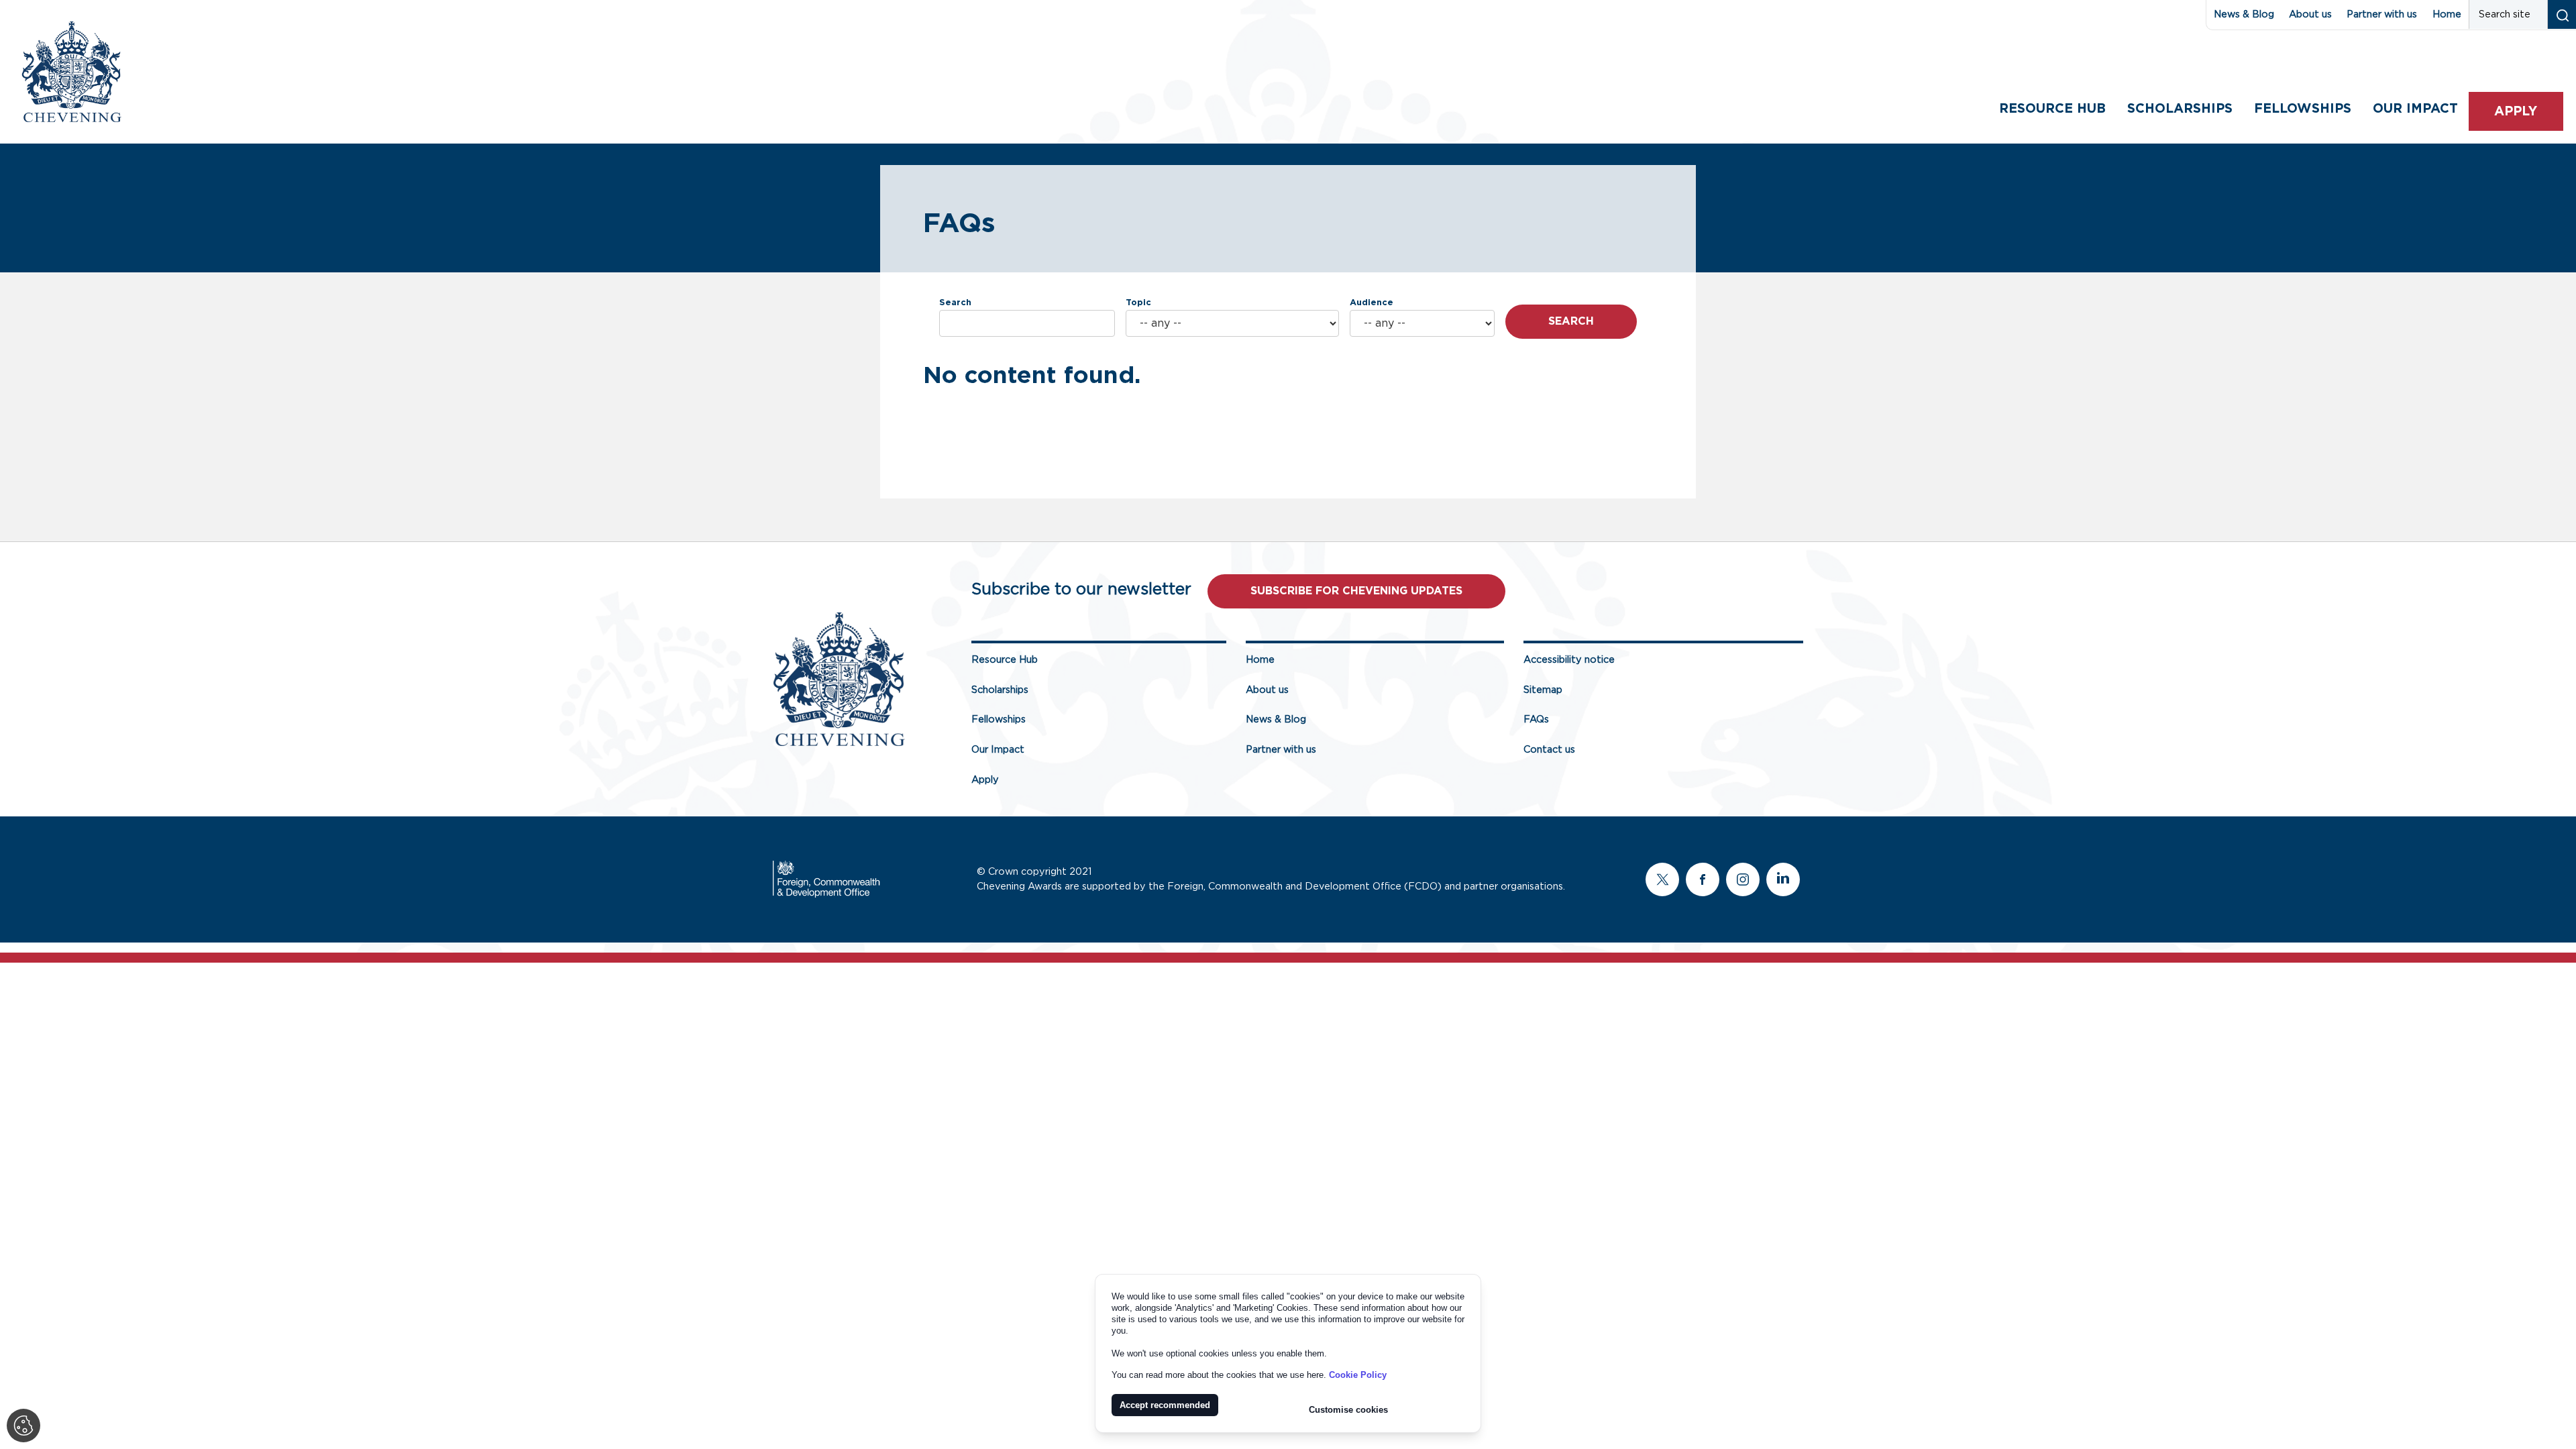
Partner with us (2382, 14)
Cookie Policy (1358, 1375)
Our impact (2415, 109)
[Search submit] (2562, 14)
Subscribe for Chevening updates (1356, 591)
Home (2447, 14)
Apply (2516, 112)
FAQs (1536, 719)
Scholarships (2180, 109)
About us (2310, 14)
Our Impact (998, 750)
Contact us (1549, 750)
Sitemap (1543, 690)
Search (955, 303)
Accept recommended (1165, 1405)
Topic (1138, 303)
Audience (1372, 303)
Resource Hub (2052, 109)
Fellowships (2303, 109)
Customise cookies (1348, 1410)
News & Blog (2244, 14)
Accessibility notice (1569, 660)
